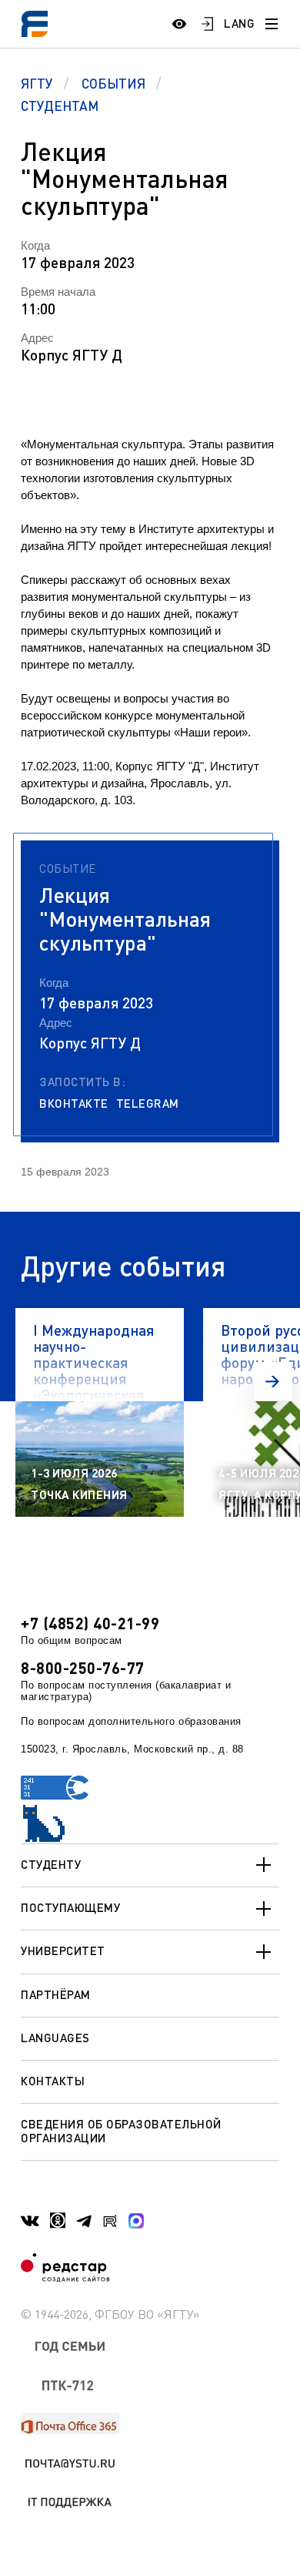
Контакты (53, 2081)
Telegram (148, 1104)
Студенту (51, 1864)
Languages (55, 2038)
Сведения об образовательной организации (121, 2130)
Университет (63, 1950)
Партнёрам (56, 1994)
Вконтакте (74, 1104)
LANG (239, 23)
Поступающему (70, 1907)
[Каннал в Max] (136, 2221)
